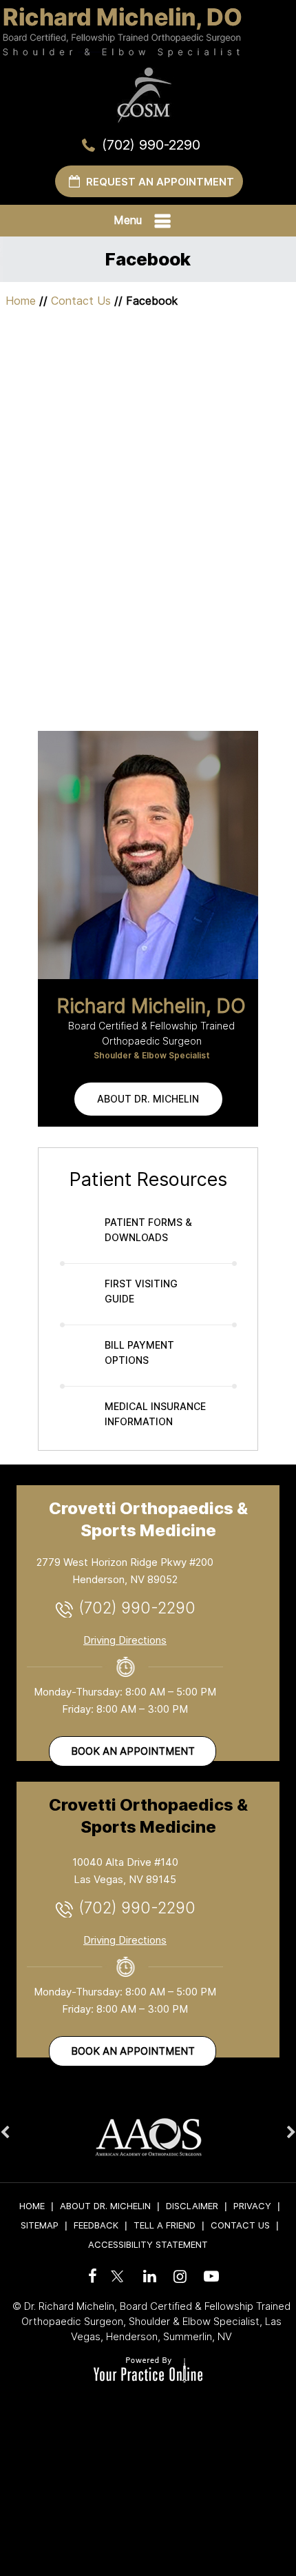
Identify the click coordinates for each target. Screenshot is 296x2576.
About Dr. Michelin (148, 1099)
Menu (128, 220)
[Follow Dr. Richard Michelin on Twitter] (118, 2269)
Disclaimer (192, 2206)
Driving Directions (125, 1640)
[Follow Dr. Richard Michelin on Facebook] (90, 2276)
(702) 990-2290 (151, 145)
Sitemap (40, 2225)
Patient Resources (148, 1179)
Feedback (96, 2225)
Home (21, 301)
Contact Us (81, 301)
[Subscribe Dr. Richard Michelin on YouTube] (209, 2276)
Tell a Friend (165, 2225)
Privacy (252, 2206)
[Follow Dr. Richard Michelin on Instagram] (178, 2276)
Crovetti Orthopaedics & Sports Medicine (148, 1519)
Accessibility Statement (148, 2244)
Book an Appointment (133, 1751)
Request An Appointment (160, 182)
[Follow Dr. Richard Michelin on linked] (148, 2276)
